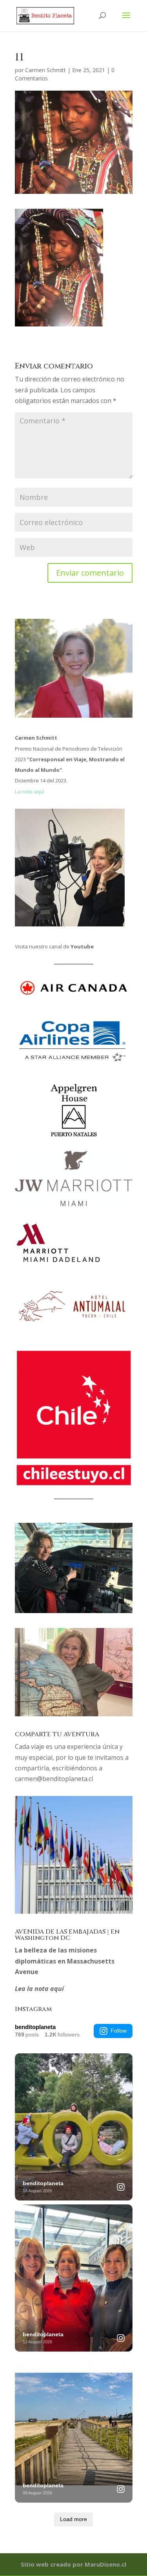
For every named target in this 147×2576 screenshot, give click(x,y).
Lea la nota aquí (39, 1989)
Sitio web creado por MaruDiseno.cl (73, 2564)
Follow (119, 2031)
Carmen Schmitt (45, 70)
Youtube (82, 946)
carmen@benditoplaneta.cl (54, 1779)
